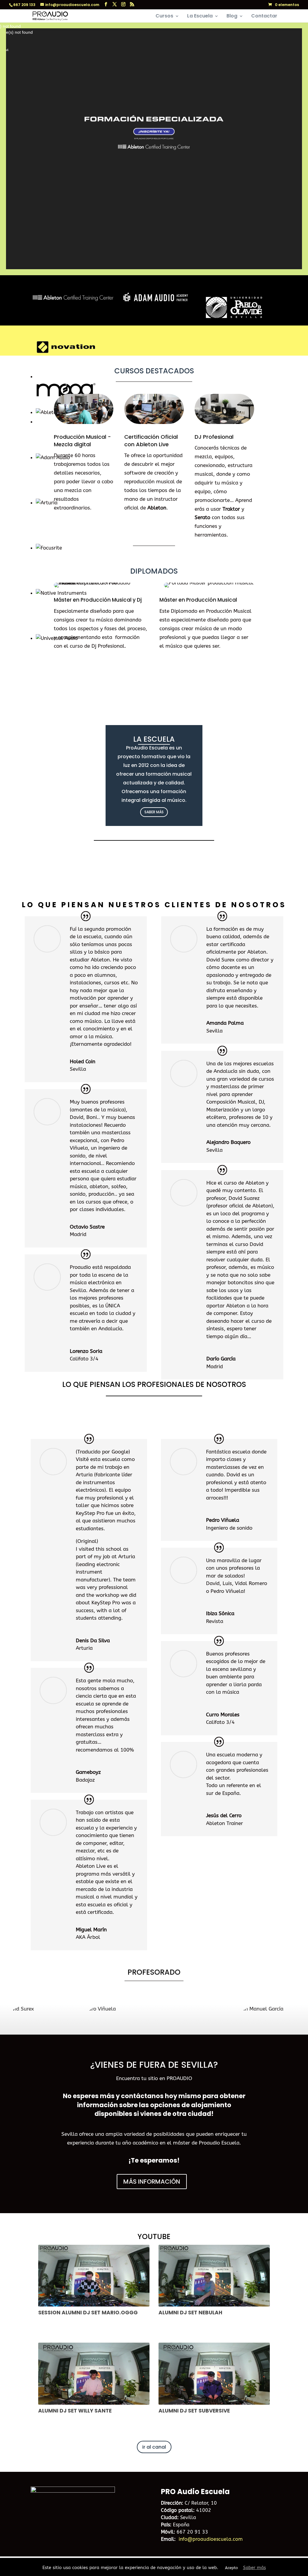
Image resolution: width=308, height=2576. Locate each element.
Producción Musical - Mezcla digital (82, 441)
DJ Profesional (214, 437)
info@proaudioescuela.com (211, 2539)
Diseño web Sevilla (48, 2565)
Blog (232, 17)
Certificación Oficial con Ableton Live (151, 441)
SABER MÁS (154, 812)
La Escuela (200, 17)
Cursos (164, 17)
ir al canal (154, 2447)
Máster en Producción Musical (198, 600)
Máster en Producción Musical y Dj (98, 600)
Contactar (264, 17)
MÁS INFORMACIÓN (152, 2182)
